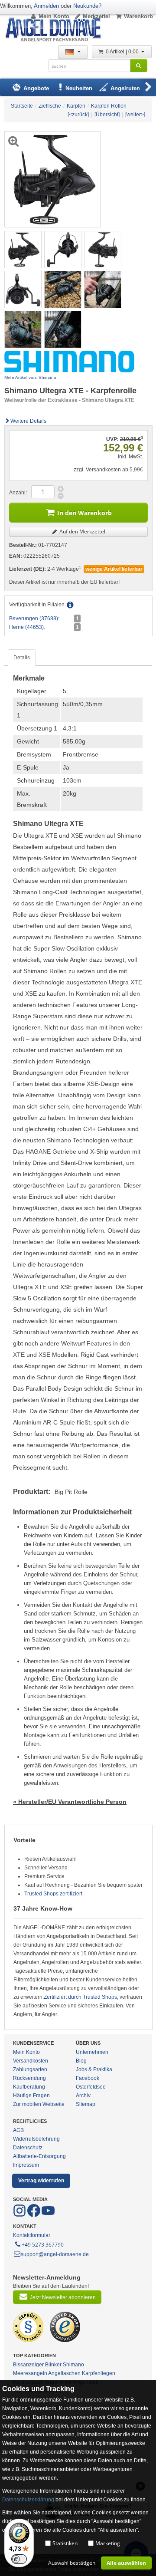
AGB (18, 2130)
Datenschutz (28, 2148)
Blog (81, 2061)
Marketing (108, 2543)
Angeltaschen (64, 2373)
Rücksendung (29, 2078)
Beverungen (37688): (34, 619)
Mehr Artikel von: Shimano (30, 377)
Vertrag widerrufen (41, 2181)
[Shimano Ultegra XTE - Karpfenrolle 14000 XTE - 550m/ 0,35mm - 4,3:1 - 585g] (23, 249)
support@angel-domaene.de (55, 2254)
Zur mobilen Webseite (39, 2104)
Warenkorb (138, 16)
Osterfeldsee (91, 2087)
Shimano (73, 2365)
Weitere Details (28, 421)
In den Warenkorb (84, 513)
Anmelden (46, 6)
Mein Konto (54, 16)
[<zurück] (78, 115)
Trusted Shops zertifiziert (53, 1894)
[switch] (19, 2559)
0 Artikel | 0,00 (123, 52)
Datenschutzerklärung (28, 2500)
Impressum (26, 2165)
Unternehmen (92, 2052)
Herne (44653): (27, 627)
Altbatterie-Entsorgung (39, 2156)
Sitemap (86, 2104)
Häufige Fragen (31, 2096)
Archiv (83, 2096)
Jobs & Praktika (94, 2069)
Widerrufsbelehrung (36, 2139)
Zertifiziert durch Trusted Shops (80, 1997)
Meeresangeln (30, 2373)
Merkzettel (96, 16)
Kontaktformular (32, 2235)
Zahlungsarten (30, 2069)
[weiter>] (135, 115)
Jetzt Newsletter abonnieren (63, 2297)
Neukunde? (87, 6)
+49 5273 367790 (43, 2245)
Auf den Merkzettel (82, 531)
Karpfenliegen (99, 2373)
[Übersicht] (107, 115)
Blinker (53, 2365)
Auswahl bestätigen (72, 2563)
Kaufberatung (29, 2087)
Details (22, 658)
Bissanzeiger (28, 2365)
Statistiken (65, 2543)
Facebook (88, 2078)
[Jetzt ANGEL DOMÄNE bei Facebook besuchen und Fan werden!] (20, 2215)
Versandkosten (31, 2061)
